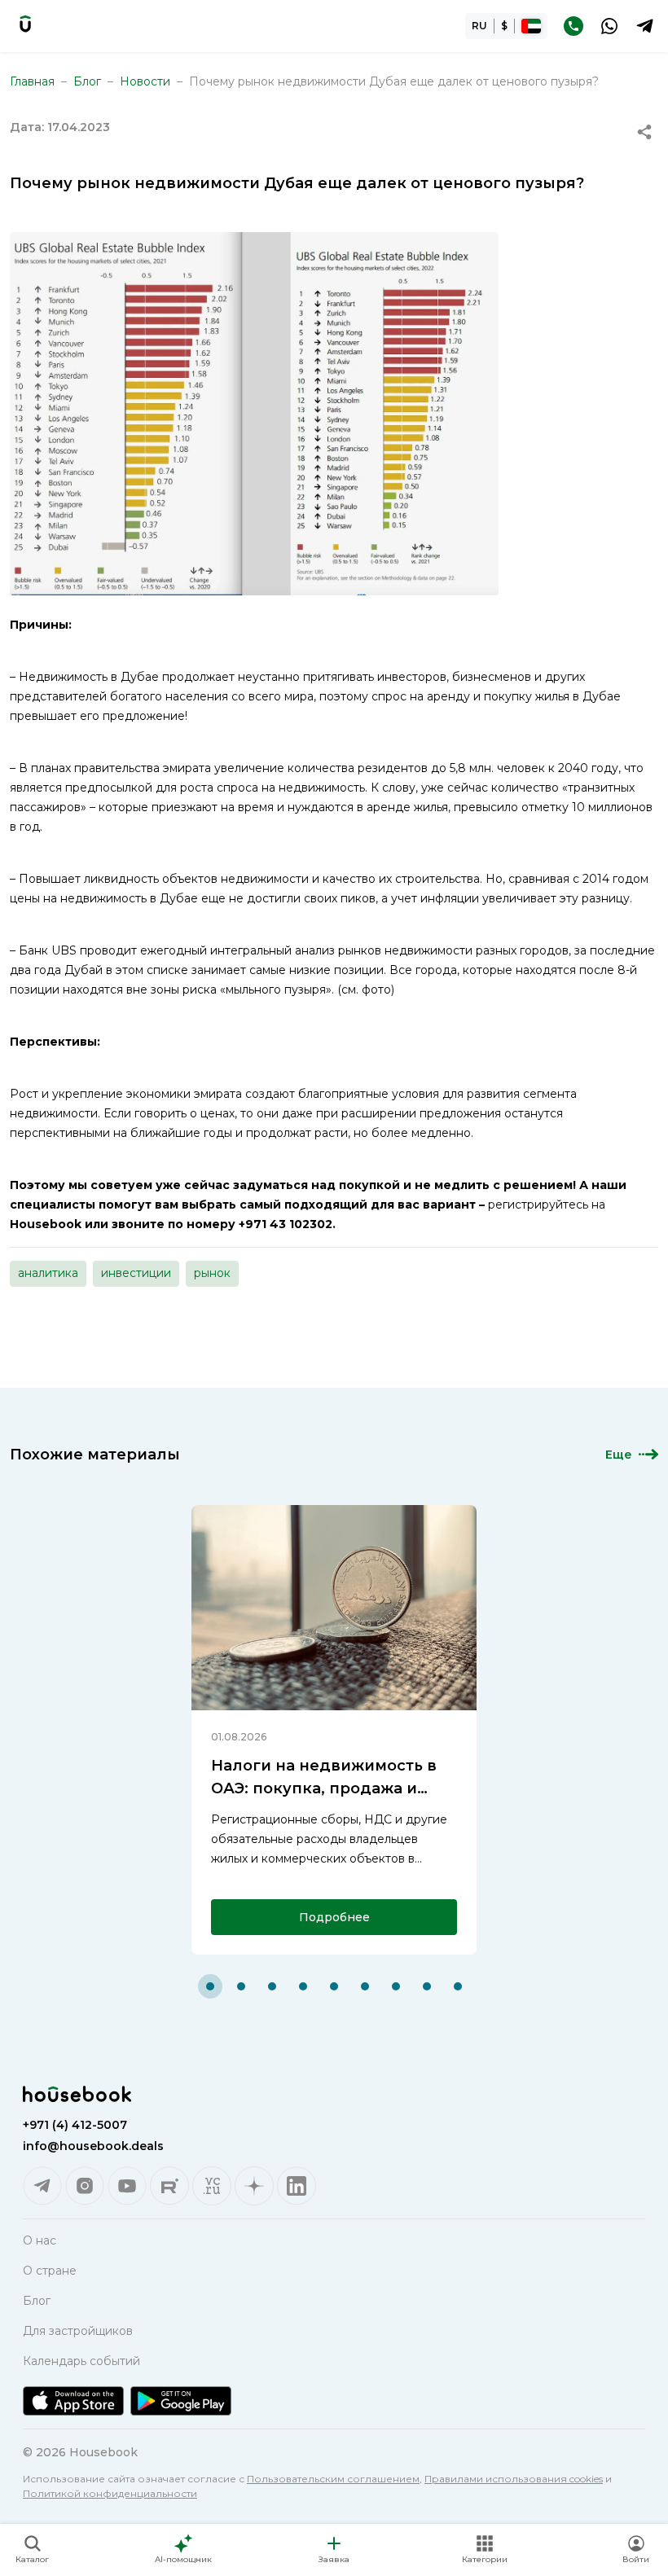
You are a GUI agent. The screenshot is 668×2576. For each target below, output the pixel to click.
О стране (50, 2271)
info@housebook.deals (93, 2146)
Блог (87, 81)
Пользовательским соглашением (333, 2479)
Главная (32, 81)
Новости (145, 81)
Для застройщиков (78, 2331)
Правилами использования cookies (514, 2479)
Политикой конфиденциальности (110, 2493)
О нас (40, 2240)
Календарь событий (81, 2361)
